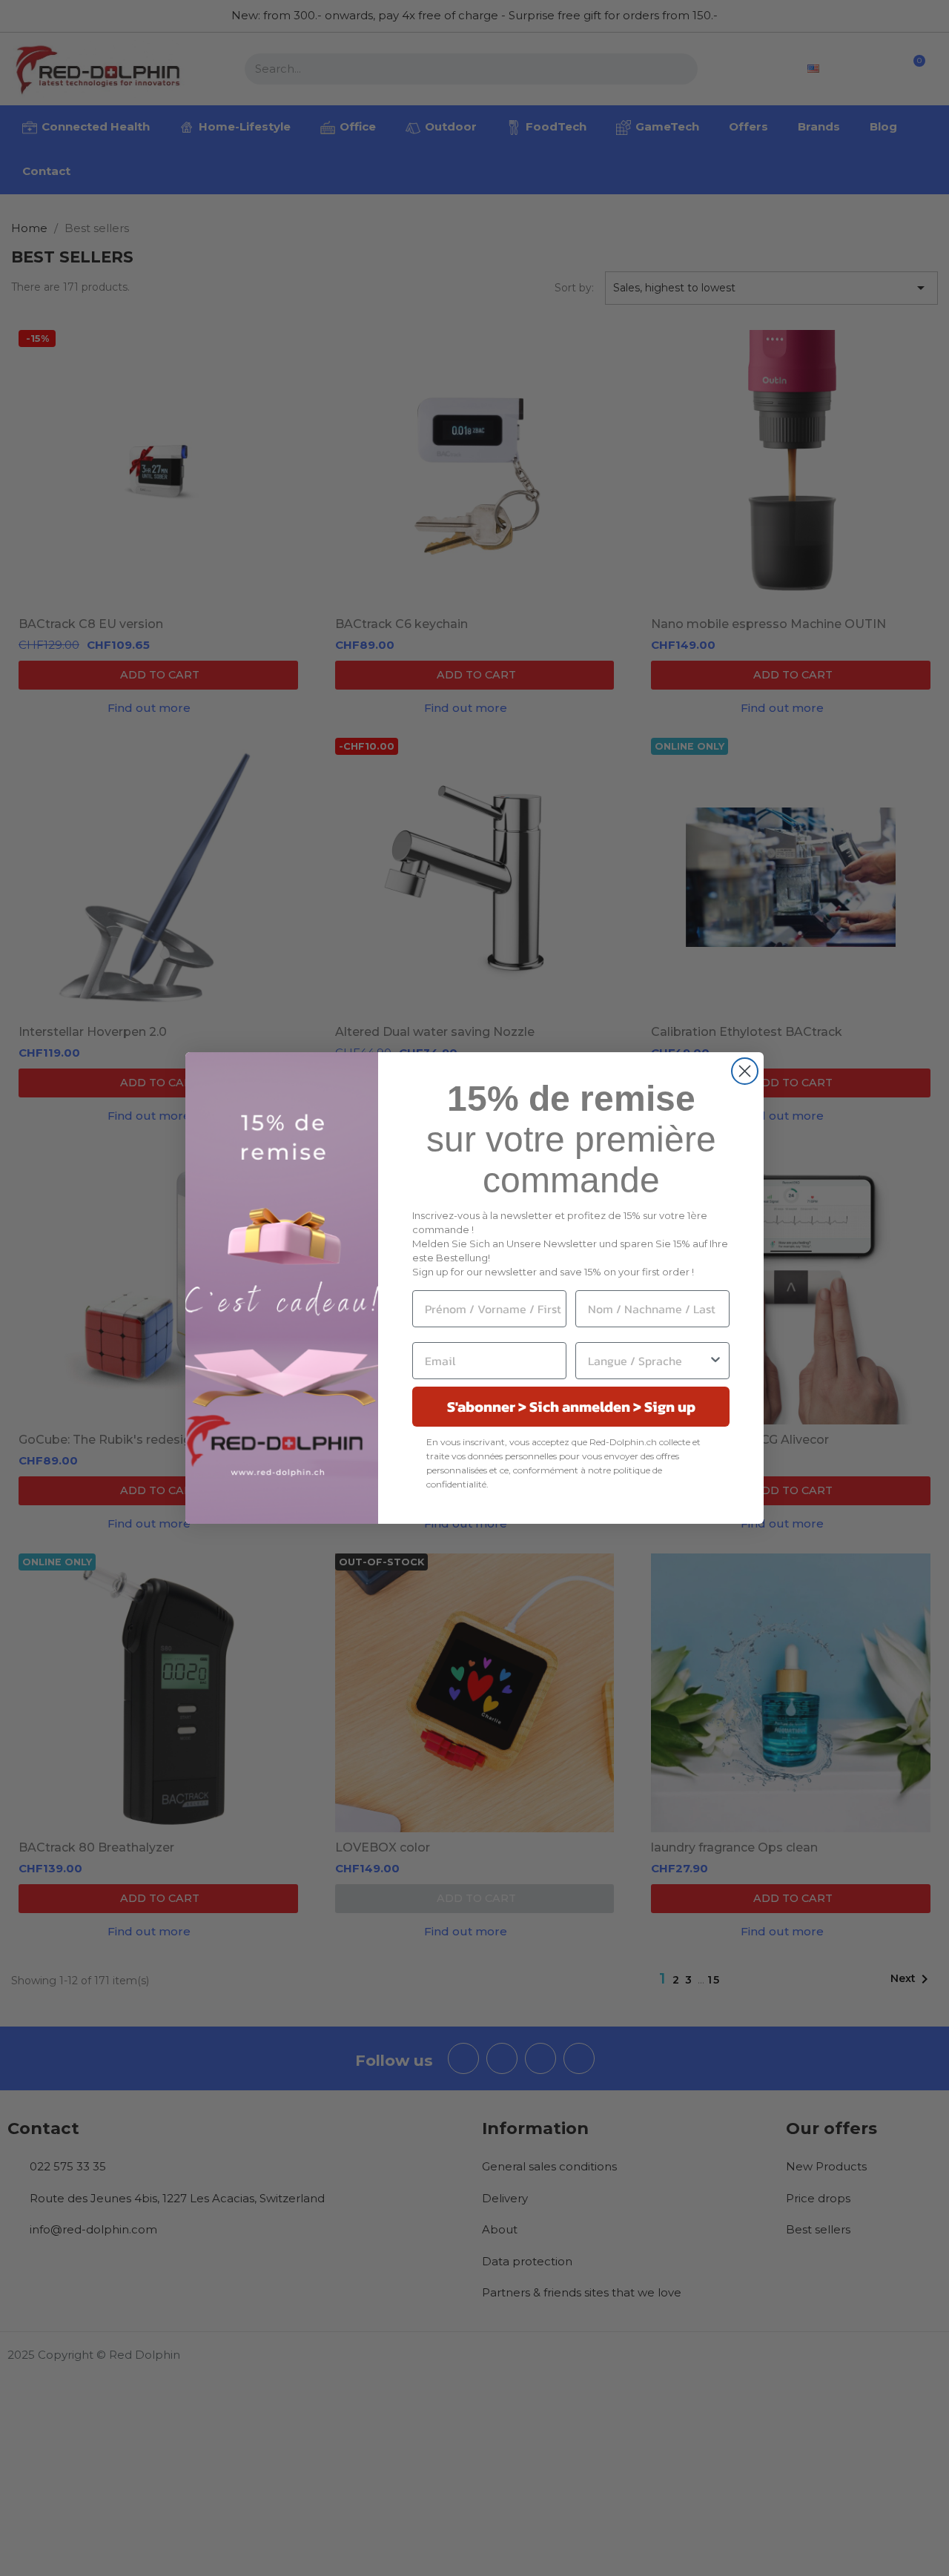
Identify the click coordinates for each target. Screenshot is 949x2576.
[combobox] (648, 1361)
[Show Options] (715, 1361)
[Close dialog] (745, 1071)
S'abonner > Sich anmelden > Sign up (571, 1407)
